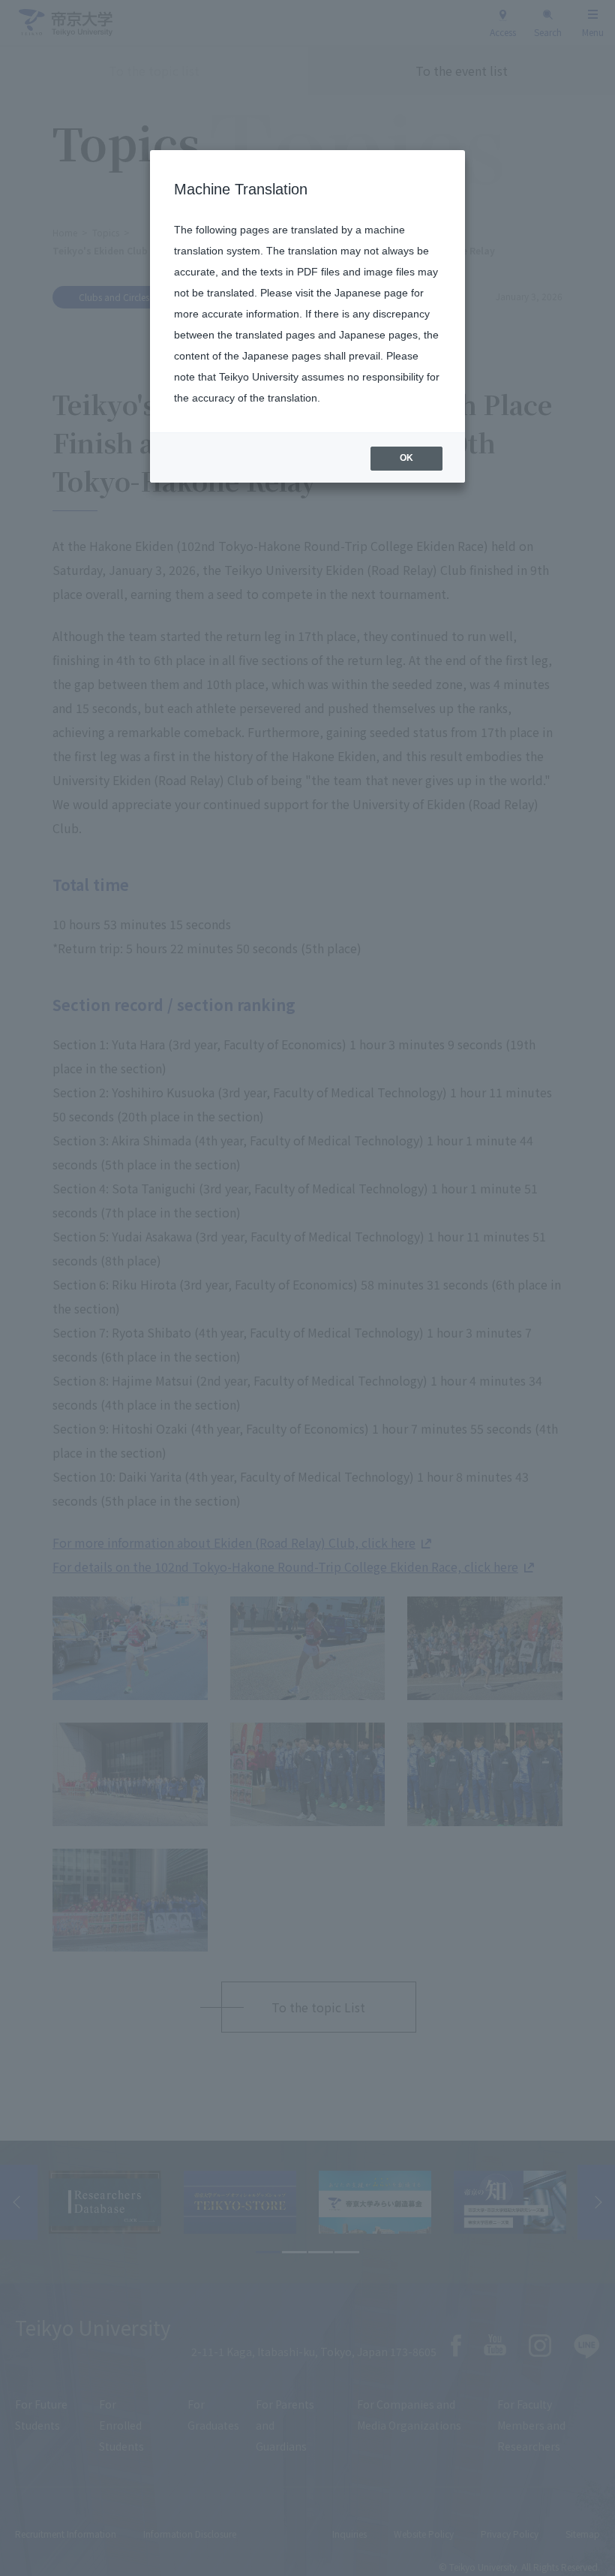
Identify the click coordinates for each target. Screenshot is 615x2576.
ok (406, 458)
